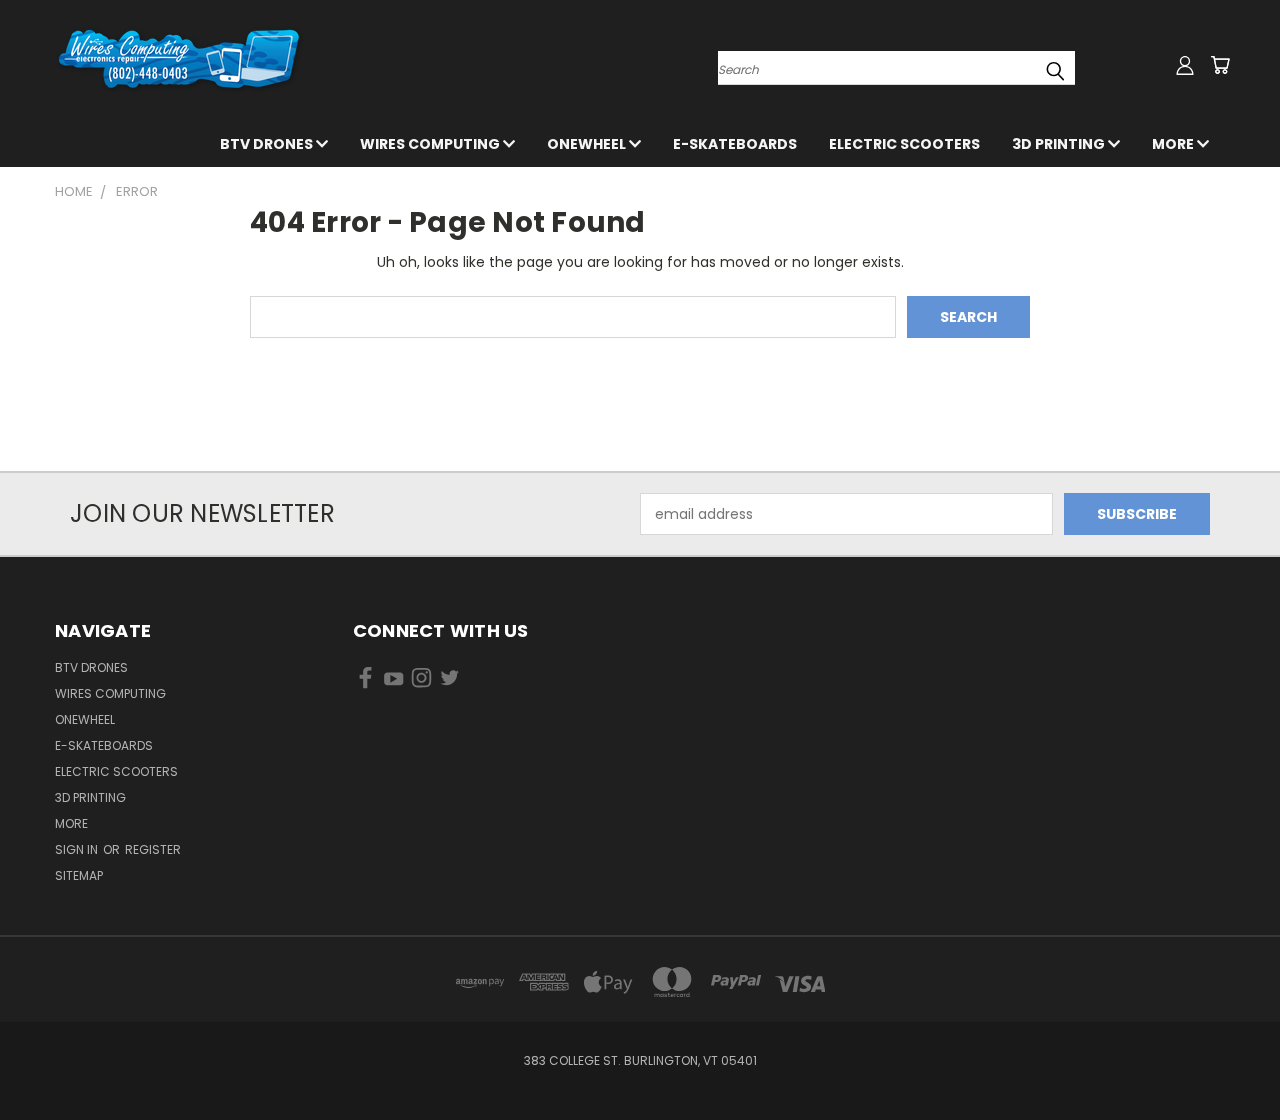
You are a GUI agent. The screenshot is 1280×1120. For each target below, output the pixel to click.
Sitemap (79, 875)
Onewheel (588, 144)
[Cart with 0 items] (1220, 65)
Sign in (78, 849)
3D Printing (1060, 144)
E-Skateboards (735, 144)
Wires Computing (431, 144)
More (1174, 144)
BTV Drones (268, 144)
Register (153, 849)
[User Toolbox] (1185, 65)
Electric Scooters (904, 144)
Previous (1227, 1057)
